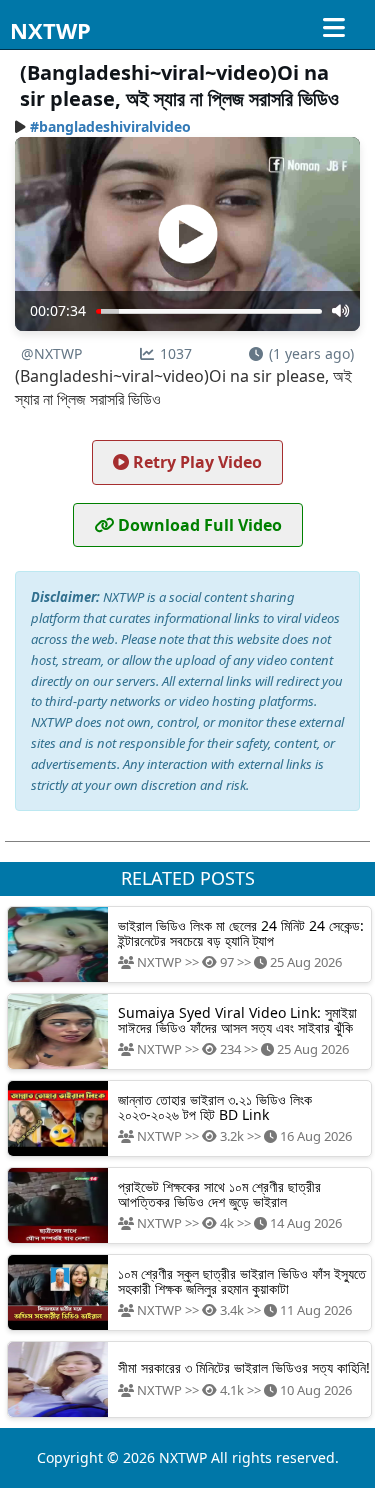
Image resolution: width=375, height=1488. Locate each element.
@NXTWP (51, 353)
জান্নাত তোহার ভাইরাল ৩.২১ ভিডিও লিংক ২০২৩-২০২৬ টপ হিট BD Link (215, 1107)
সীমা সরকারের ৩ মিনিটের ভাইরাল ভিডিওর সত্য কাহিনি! (244, 1367)
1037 (176, 353)
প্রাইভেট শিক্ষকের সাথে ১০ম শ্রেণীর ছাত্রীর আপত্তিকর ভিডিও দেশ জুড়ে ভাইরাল (219, 1194)
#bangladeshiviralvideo (110, 126)
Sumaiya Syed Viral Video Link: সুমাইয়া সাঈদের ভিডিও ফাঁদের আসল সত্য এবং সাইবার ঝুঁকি (237, 1020)
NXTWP (50, 30)
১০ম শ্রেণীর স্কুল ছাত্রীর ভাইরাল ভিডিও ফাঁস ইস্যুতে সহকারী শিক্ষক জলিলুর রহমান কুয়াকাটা (242, 1281)
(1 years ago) (311, 353)
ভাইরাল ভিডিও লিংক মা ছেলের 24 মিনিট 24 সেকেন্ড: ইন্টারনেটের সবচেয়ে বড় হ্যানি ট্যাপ (241, 933)
